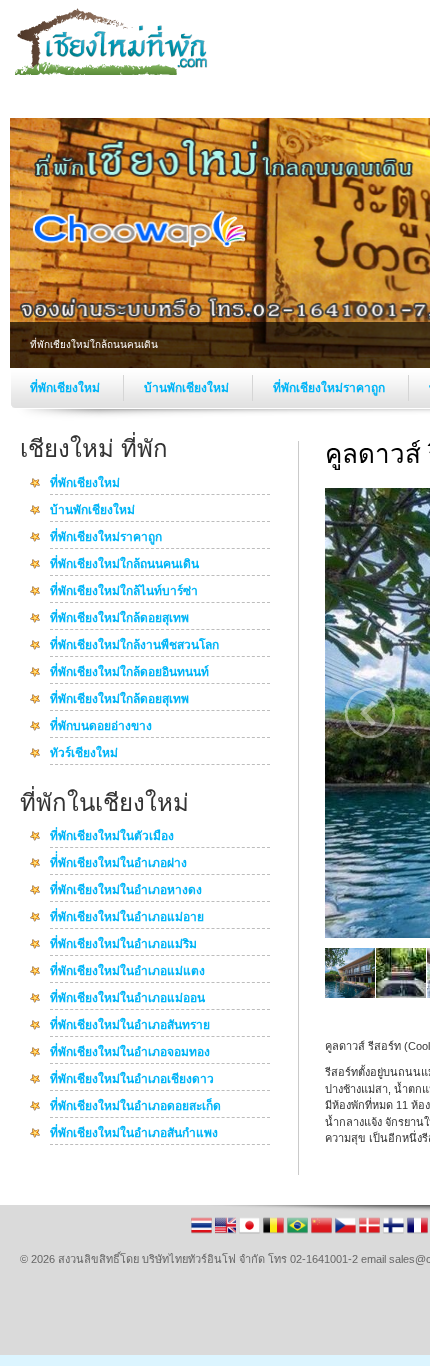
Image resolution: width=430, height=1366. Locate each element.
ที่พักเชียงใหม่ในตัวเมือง (112, 837)
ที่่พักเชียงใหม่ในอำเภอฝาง (118, 864)
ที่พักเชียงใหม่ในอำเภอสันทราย (130, 1026)
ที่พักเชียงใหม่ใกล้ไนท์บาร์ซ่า (124, 592)
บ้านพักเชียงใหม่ (188, 388)
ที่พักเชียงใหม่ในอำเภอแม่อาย (127, 918)
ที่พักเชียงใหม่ (66, 388)
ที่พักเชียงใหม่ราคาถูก (330, 388)
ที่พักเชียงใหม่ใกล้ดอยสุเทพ (119, 619)
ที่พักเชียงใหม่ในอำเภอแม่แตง (127, 972)
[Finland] (395, 1232)
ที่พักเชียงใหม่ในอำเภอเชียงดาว (132, 1080)
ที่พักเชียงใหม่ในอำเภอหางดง (126, 891)
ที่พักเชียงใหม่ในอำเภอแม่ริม (123, 945)
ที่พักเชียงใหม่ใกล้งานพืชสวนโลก (134, 646)
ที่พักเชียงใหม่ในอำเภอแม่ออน (127, 999)
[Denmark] (371, 1232)
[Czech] (347, 1232)
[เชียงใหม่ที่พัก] (115, 71)
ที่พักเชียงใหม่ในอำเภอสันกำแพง (134, 1134)
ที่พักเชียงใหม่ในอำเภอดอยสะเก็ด (135, 1107)
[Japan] (251, 1232)
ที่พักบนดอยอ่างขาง (101, 727)
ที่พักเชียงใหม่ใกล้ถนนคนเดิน (124, 565)
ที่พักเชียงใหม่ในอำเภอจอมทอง (130, 1053)
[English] (227, 1232)
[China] (323, 1232)
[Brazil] (299, 1232)
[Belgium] (275, 1232)
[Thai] (203, 1232)
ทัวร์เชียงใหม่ (84, 754)
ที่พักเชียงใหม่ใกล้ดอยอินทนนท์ (129, 673)
